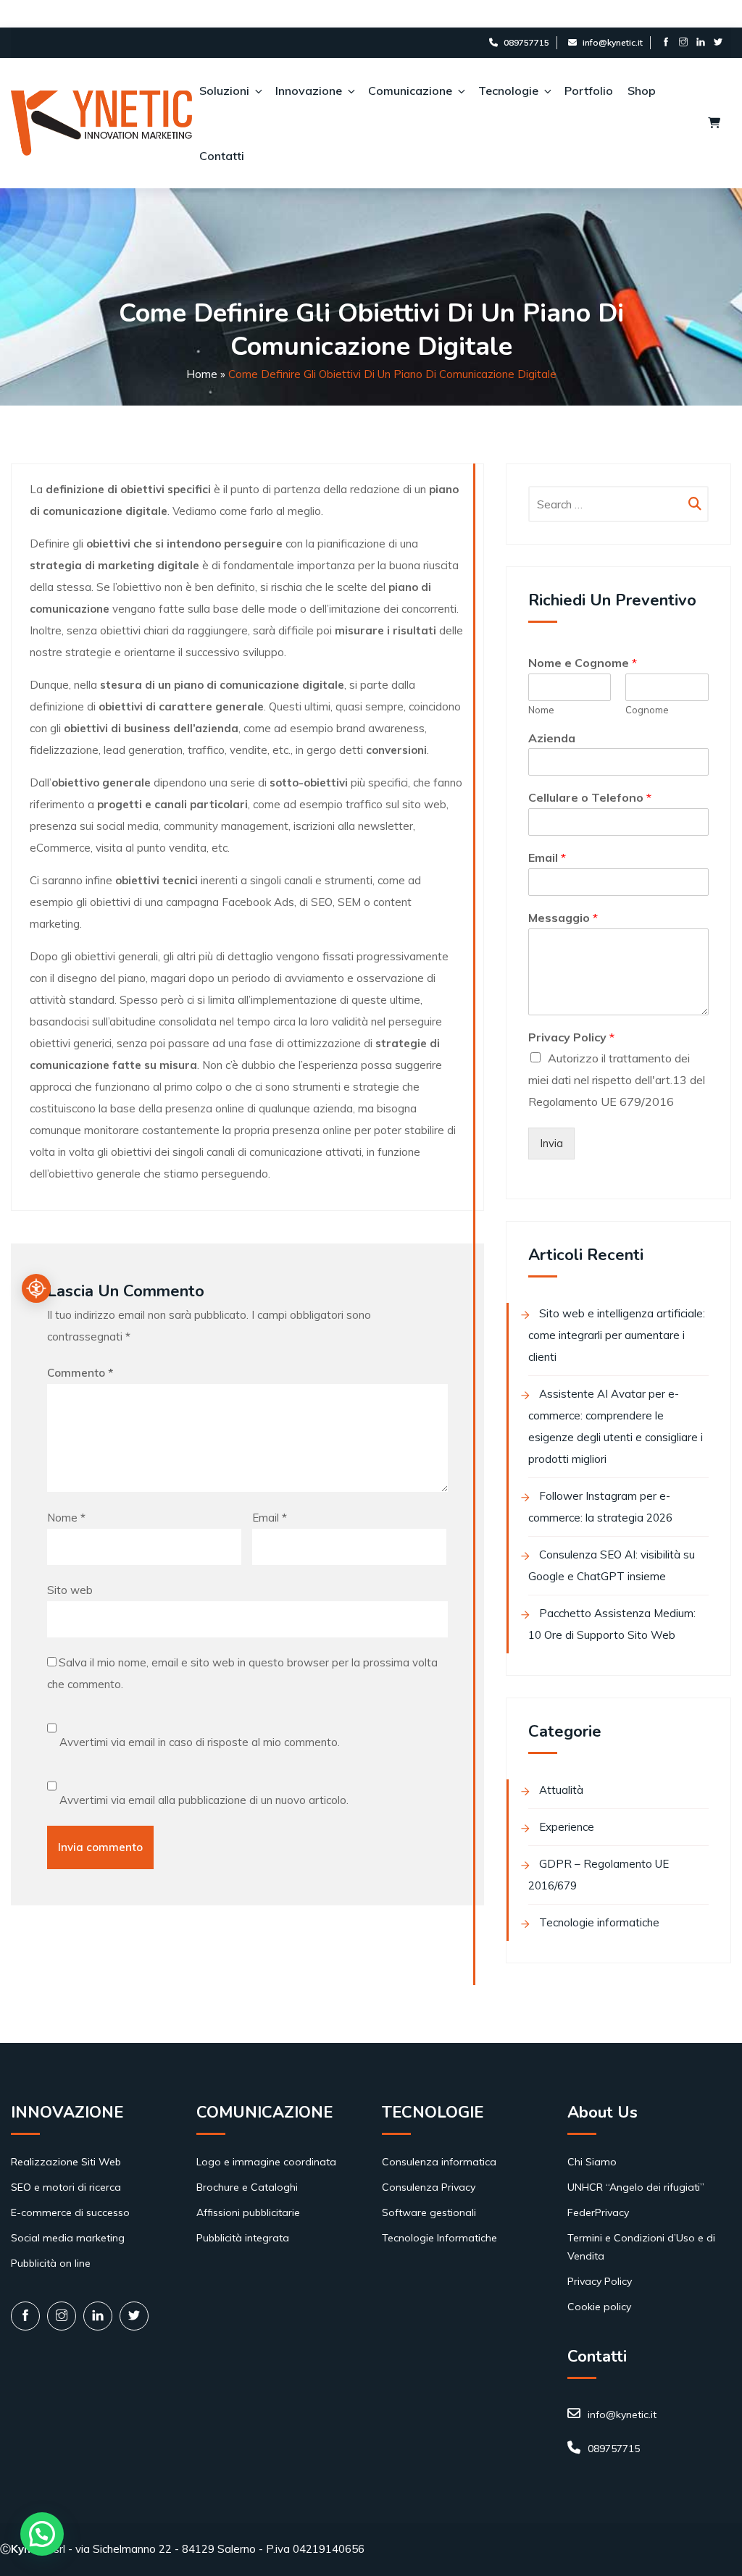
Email (270, 1518)
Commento (80, 1373)
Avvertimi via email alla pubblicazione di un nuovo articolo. (204, 1800)
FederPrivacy (598, 2212)
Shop (642, 91)
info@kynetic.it (613, 42)
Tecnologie (508, 91)
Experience (567, 1827)
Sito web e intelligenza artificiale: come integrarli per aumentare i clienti (617, 1335)
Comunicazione (410, 91)
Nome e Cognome (583, 663)
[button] (42, 2534)
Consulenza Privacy (429, 2187)
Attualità (561, 1790)
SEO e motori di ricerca (66, 2187)
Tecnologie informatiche (599, 1922)
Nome (66, 1518)
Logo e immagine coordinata (266, 2162)
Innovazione (309, 91)
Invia (551, 1143)
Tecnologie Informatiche (439, 2238)
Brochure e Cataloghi (247, 2187)
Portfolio (589, 91)
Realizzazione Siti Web (66, 2162)
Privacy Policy (571, 1037)
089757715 (526, 42)
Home (202, 374)
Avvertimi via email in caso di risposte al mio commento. (200, 1742)
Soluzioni (224, 91)
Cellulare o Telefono (590, 797)
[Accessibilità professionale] (36, 1288)
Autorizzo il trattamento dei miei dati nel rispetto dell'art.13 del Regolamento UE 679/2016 (617, 1080)
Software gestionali (429, 2212)
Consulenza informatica (439, 2162)
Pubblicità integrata (243, 2238)
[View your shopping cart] (714, 123)
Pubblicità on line (51, 2263)
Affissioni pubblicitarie (248, 2212)
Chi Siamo (592, 2162)
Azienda (552, 738)
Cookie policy (599, 2307)
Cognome (647, 710)
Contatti (222, 156)
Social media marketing (68, 2238)
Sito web (70, 1590)
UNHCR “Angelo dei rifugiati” (636, 2187)
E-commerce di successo (70, 2212)
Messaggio (563, 918)
